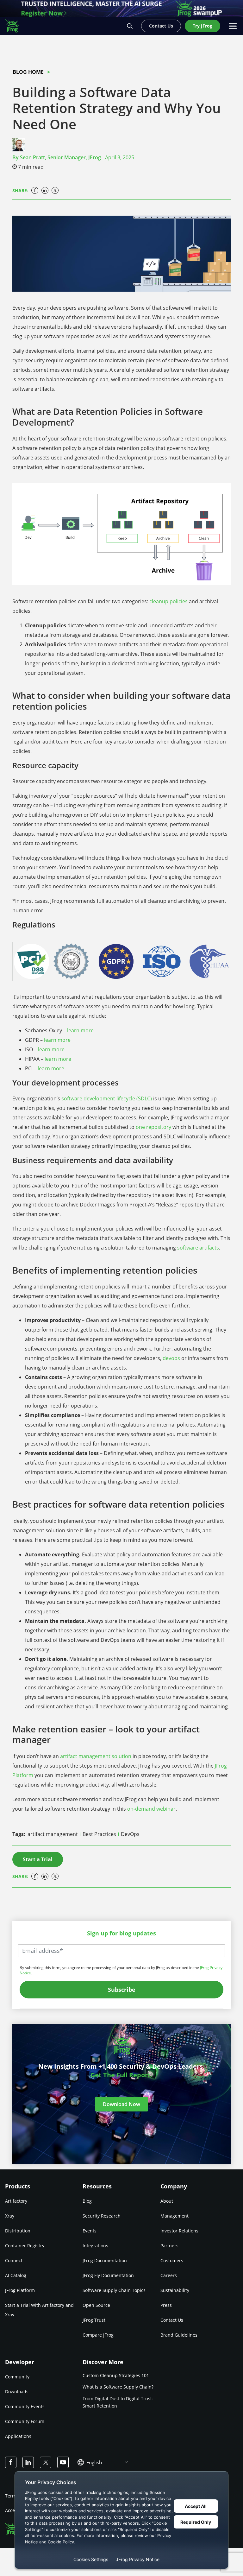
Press (166, 2305)
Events (90, 2231)
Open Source (96, 2305)
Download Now (121, 2104)
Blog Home (28, 72)
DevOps (130, 1834)
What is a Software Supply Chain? (118, 2387)
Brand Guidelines (179, 2335)
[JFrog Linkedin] (28, 2462)
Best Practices (100, 1834)
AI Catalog (16, 2275)
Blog (87, 2201)
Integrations (95, 2246)
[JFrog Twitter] (46, 2462)
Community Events (25, 2406)
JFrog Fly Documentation (108, 2275)
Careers (169, 2275)
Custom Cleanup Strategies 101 (116, 2375)
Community (17, 2377)
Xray (10, 2216)
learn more (80, 1030)
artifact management (53, 1834)
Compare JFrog (98, 2335)
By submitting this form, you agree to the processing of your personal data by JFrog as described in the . (121, 1970)
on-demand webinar (151, 1809)
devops (171, 1358)
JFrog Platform (20, 2290)
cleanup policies (168, 601)
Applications (18, 2436)
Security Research (102, 2216)
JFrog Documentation (105, 2260)
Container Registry (25, 2246)
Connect (14, 2260)
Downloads (17, 2392)
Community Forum (25, 2421)
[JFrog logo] (15, 26)
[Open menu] (233, 26)
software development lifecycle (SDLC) (107, 1098)
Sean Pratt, (60, 157)
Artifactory (16, 2201)
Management (174, 2216)
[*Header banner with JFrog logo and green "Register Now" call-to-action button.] (121, 8)
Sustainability (175, 2290)
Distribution (18, 2231)
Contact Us (172, 2320)
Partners (169, 2246)
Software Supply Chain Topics (114, 2290)
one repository (153, 1127)
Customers (172, 2260)
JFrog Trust (94, 2320)
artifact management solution (96, 1756)
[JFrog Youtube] (63, 2462)
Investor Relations (179, 2231)
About (167, 2201)
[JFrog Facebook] (11, 2462)
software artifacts (198, 1248)
